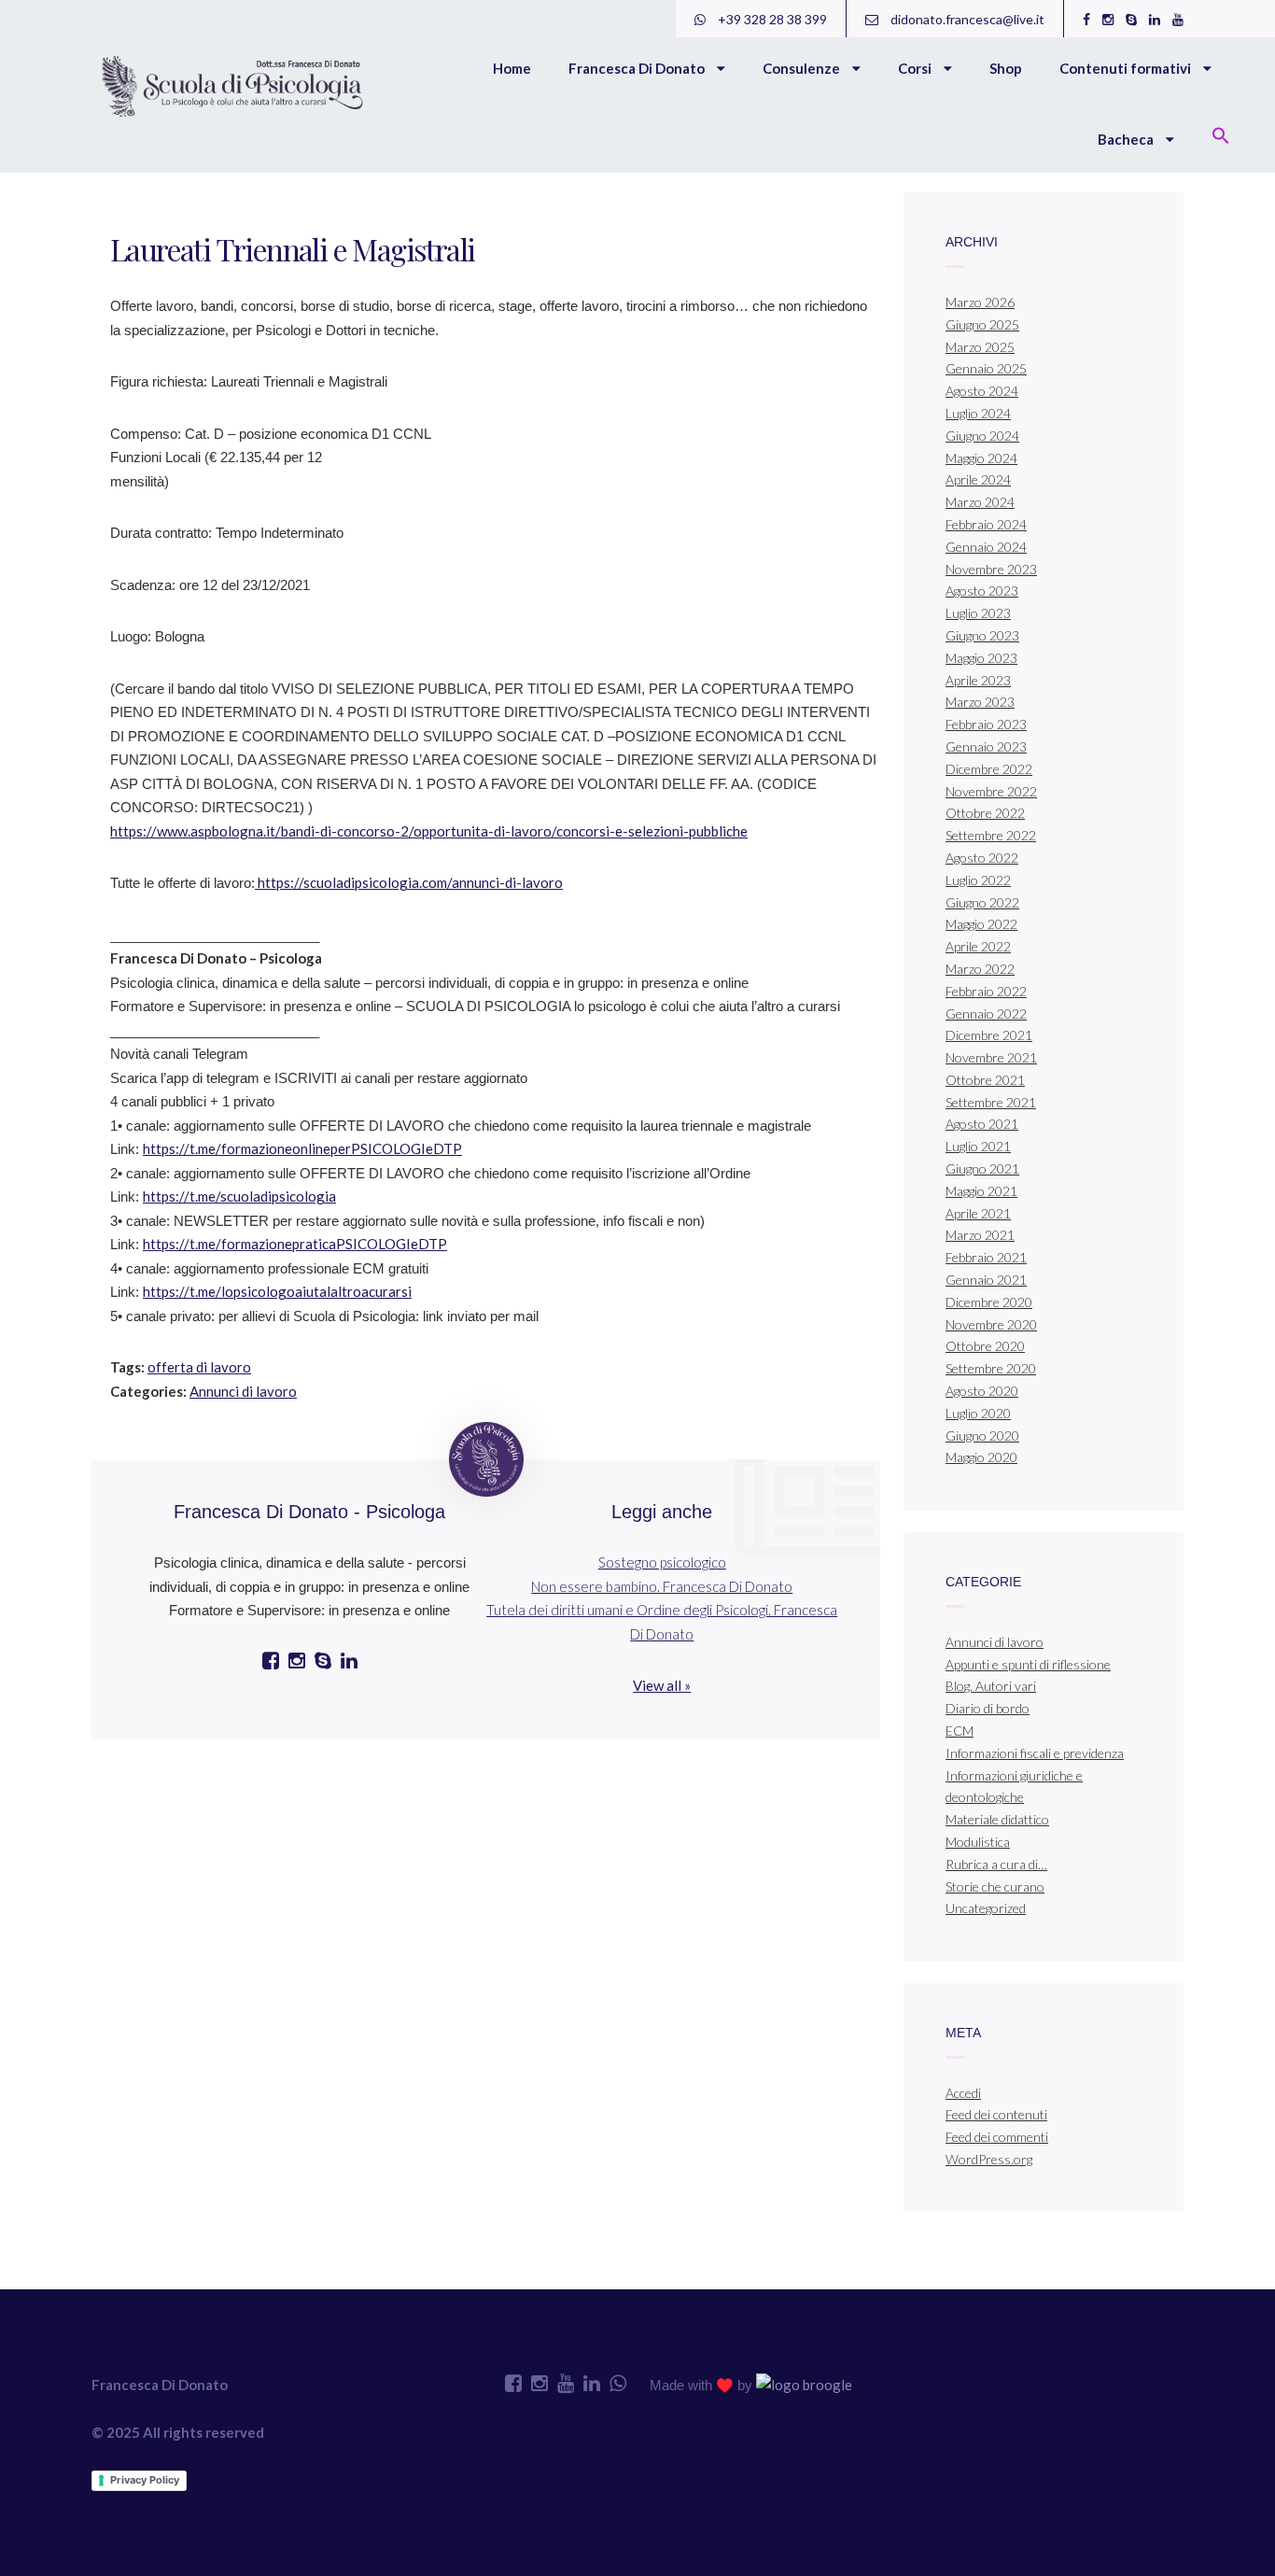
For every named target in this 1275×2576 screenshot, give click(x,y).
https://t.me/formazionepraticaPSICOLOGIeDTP (295, 1244)
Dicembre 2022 (989, 769)
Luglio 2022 (978, 880)
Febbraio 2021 (986, 1257)
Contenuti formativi (1127, 68)
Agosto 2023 (982, 591)
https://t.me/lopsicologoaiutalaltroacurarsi (277, 1291)
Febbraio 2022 (986, 991)
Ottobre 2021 (985, 1080)
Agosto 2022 (982, 858)
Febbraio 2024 (986, 524)
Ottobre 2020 (985, 1346)
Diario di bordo (988, 1708)
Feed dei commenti (997, 2137)
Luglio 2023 (978, 613)
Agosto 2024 (982, 391)
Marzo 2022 (980, 969)
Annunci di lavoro (243, 1391)
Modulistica (978, 1842)
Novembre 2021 (991, 1057)
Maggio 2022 (981, 924)
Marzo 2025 (980, 347)
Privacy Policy (145, 2480)
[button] (1221, 137)
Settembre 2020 (991, 1368)
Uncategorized (986, 1908)
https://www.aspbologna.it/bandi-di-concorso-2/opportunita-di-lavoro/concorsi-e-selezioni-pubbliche (429, 831)
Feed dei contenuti (996, 2114)
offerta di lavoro (199, 1367)
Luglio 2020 (978, 1413)
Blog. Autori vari (991, 1686)
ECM (960, 1731)
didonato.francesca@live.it (966, 19)
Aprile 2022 (978, 946)
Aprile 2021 (978, 1213)
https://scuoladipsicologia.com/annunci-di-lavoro (409, 882)
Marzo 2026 (980, 302)
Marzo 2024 (980, 502)
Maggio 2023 (981, 658)
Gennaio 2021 (986, 1280)
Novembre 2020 (991, 1324)
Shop (1006, 68)
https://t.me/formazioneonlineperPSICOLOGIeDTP (302, 1148)
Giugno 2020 (982, 1436)
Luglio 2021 (978, 1146)
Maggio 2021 (981, 1191)
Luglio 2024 (978, 413)
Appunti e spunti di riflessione (1028, 1664)
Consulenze (803, 68)
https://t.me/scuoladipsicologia (239, 1196)
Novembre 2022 (991, 791)
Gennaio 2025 (986, 368)
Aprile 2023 (978, 680)
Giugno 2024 (982, 436)
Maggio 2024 (981, 458)
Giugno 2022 (982, 902)
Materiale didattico (997, 1819)
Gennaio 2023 (986, 746)
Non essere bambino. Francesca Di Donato (662, 1586)
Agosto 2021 (982, 1124)
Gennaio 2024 (986, 547)
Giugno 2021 (982, 1168)
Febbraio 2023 (986, 724)
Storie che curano (995, 1886)
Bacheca (1127, 139)
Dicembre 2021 (989, 1035)
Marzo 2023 (980, 702)
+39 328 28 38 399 (771, 19)
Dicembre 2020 (989, 1302)
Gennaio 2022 (986, 1014)
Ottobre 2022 (985, 813)
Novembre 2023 (991, 569)
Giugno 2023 (982, 635)
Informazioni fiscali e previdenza (1035, 1753)
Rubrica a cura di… (996, 1864)
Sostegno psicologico (662, 1562)
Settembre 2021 (991, 1102)
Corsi (916, 68)
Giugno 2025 (982, 324)
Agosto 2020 (982, 1391)
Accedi (963, 2093)
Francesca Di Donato (638, 68)
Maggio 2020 (981, 1457)
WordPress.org (989, 2159)
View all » (662, 1685)
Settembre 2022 (991, 835)
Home (512, 68)
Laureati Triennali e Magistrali (292, 249)
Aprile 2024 (978, 479)
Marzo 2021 (980, 1235)
